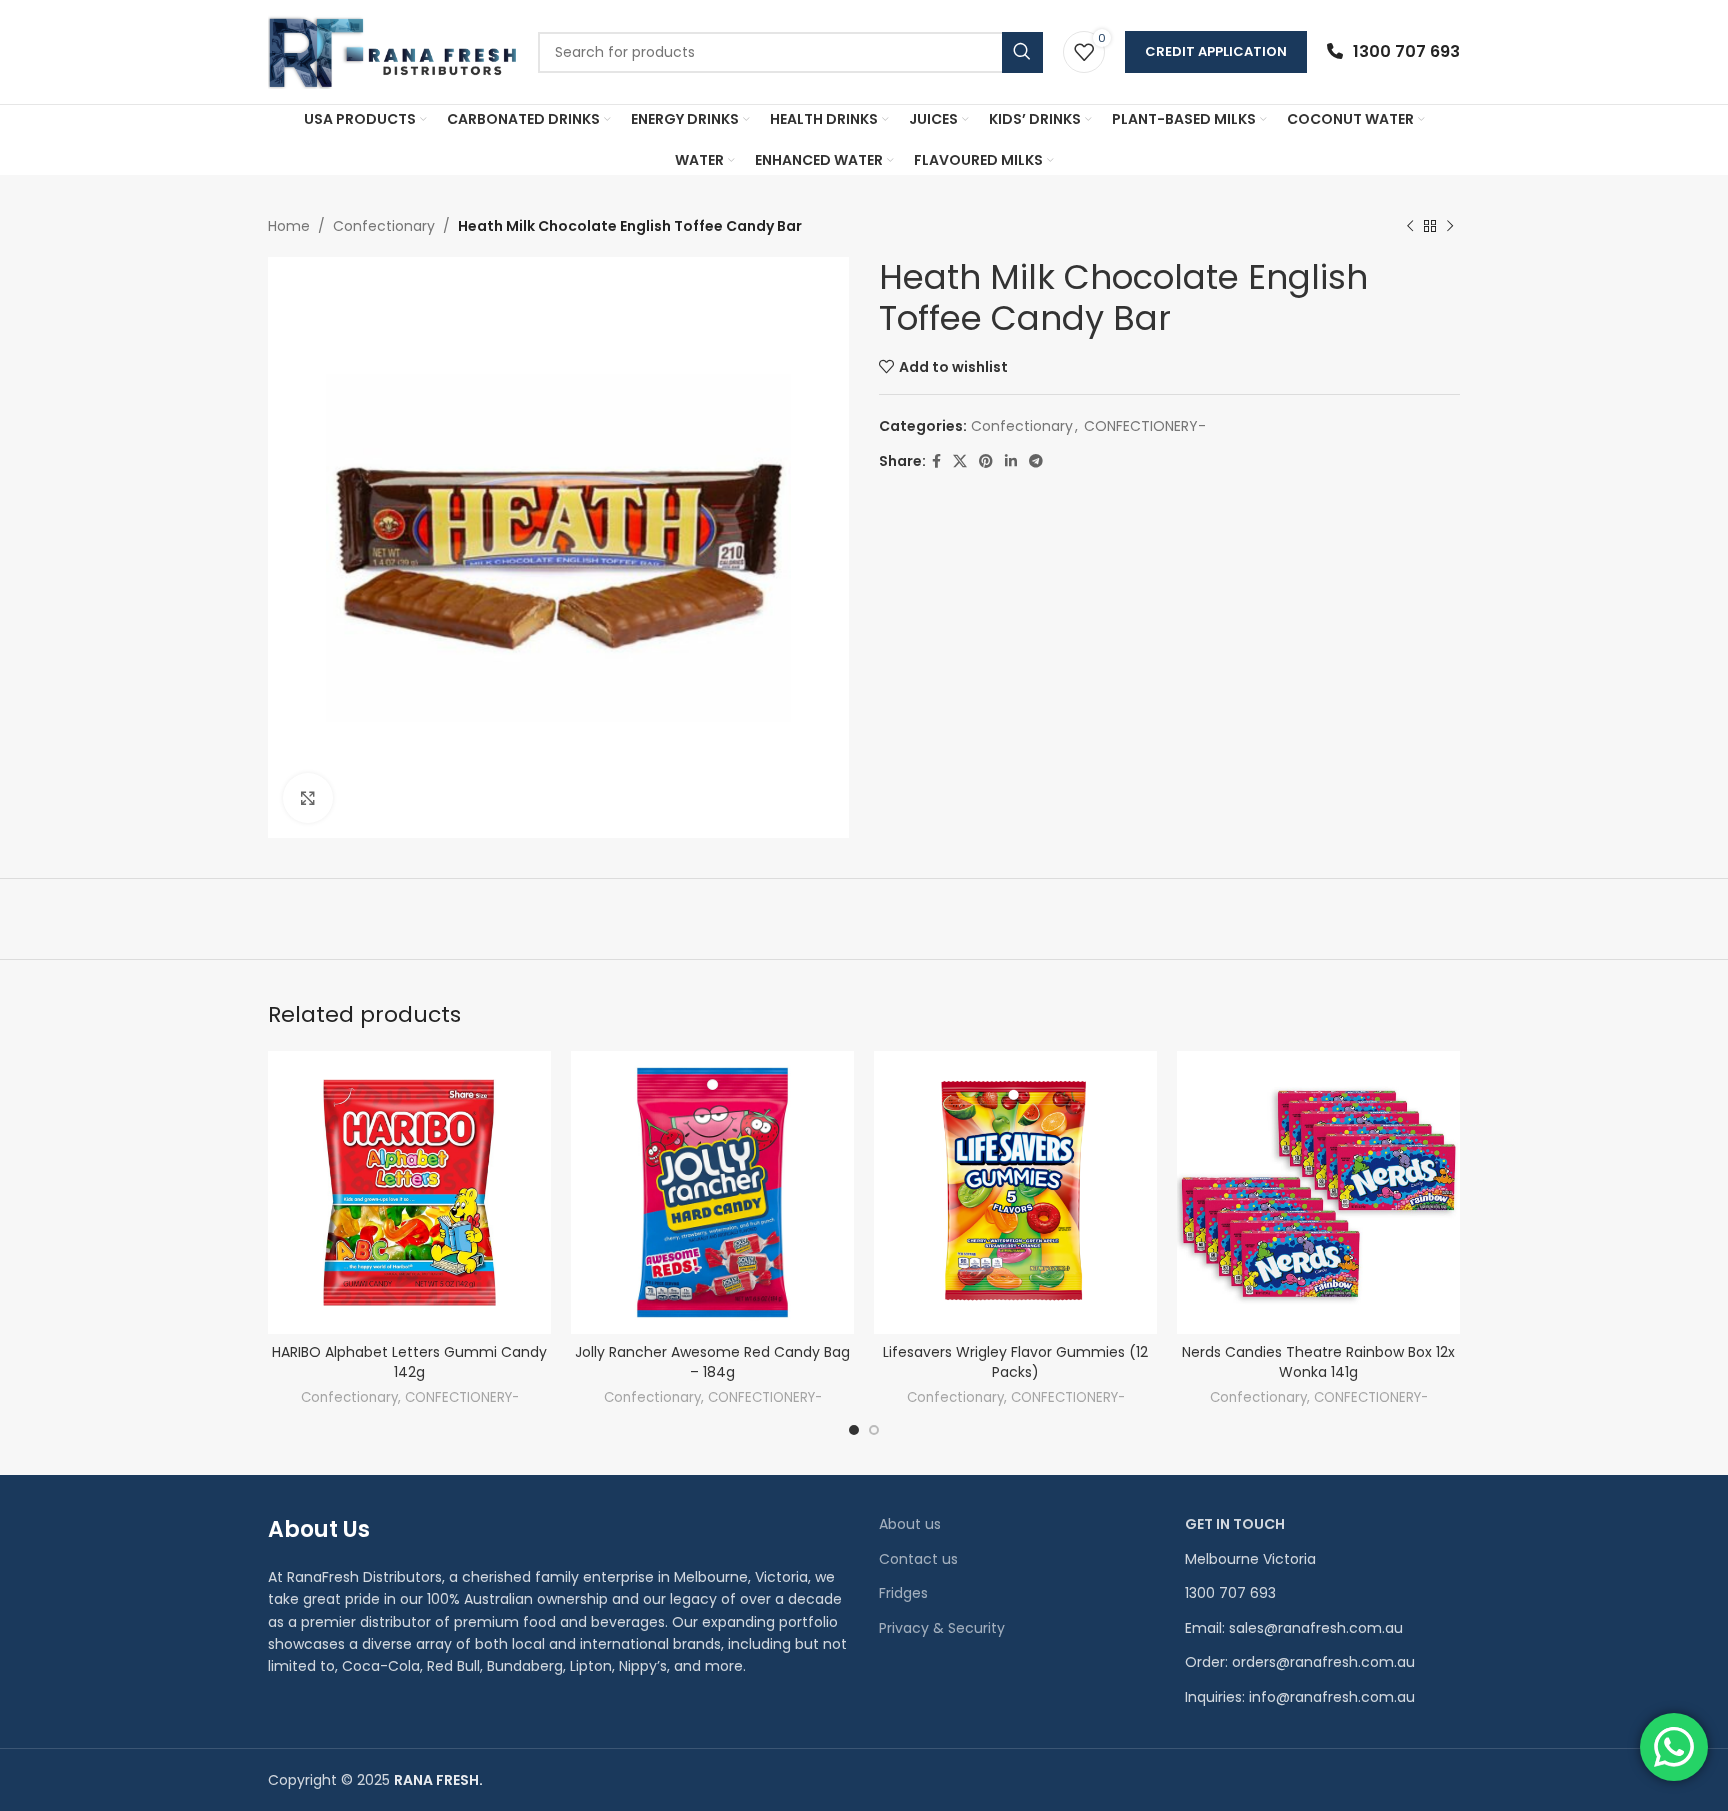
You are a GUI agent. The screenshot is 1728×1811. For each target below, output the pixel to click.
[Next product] (1450, 226)
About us (910, 1524)
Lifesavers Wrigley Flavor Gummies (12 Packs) (1015, 1362)
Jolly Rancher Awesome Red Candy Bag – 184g (712, 1362)
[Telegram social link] (1036, 461)
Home (289, 226)
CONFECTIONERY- (1145, 426)
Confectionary (384, 226)
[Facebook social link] (936, 461)
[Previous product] (1410, 226)
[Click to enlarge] (308, 798)
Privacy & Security (942, 1628)
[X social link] (960, 461)
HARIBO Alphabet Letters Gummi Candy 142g (409, 1362)
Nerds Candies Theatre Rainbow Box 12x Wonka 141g (1318, 1362)
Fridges (903, 1593)
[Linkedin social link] (1011, 461)
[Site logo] (393, 51)
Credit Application (1216, 51)
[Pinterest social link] (986, 461)
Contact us (918, 1559)
